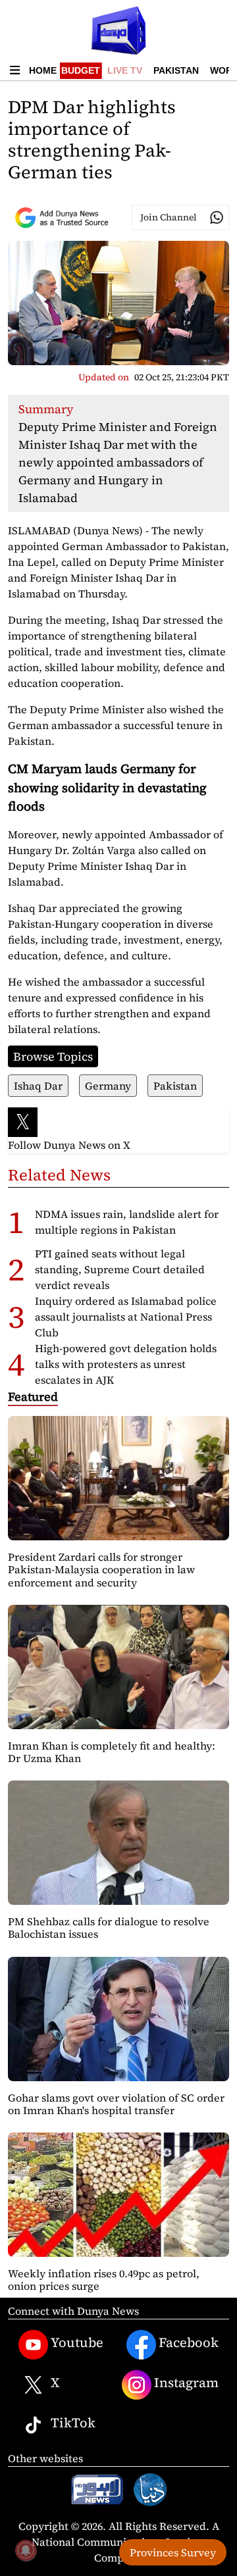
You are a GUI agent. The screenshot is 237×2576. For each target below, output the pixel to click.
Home (43, 70)
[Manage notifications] (26, 2550)
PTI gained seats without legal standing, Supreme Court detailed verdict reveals (120, 1269)
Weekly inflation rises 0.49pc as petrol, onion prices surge (104, 2280)
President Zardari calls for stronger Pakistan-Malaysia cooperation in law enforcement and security (101, 1569)
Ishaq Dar (38, 1086)
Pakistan (176, 70)
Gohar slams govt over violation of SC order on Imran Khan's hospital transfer (116, 2104)
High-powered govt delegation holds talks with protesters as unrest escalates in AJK (126, 1364)
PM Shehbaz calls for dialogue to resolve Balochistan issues (109, 1928)
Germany (108, 1086)
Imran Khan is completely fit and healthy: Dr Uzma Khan (112, 1752)
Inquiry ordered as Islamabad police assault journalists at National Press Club (126, 1317)
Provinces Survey (173, 2552)
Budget (81, 70)
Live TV (125, 70)
